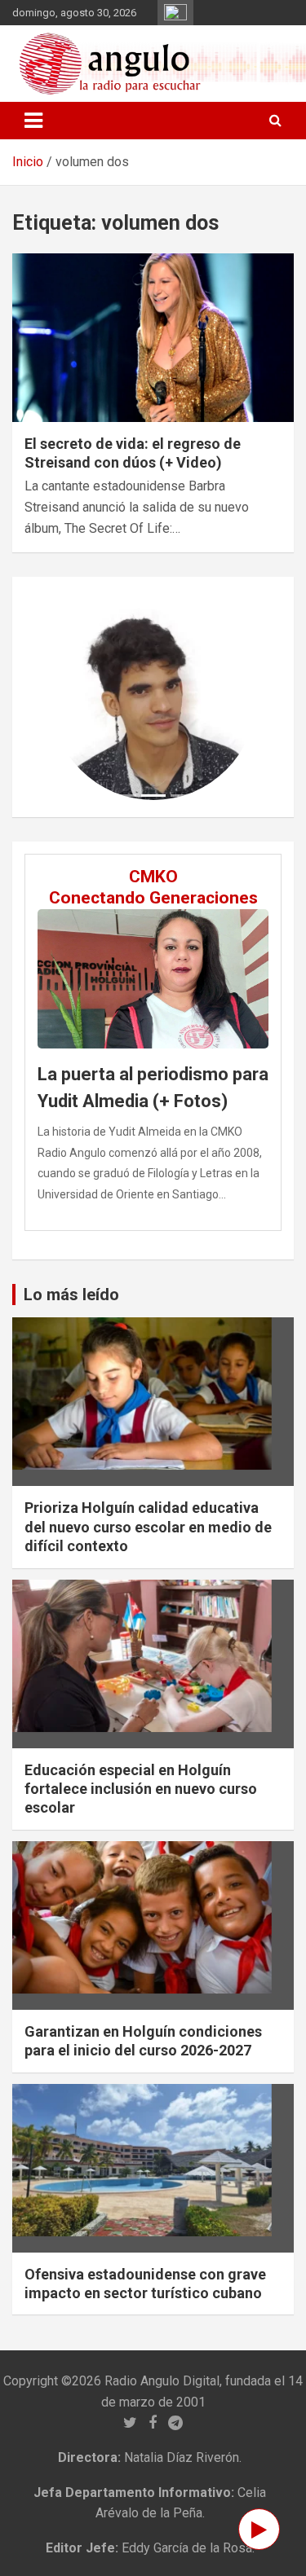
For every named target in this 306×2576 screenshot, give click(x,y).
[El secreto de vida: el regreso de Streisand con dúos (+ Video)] (153, 337)
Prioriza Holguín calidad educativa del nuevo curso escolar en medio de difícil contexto (148, 1527)
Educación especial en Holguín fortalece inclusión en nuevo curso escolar (141, 1789)
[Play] (259, 2529)
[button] (66, 697)
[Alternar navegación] (33, 121)
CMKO (153, 877)
